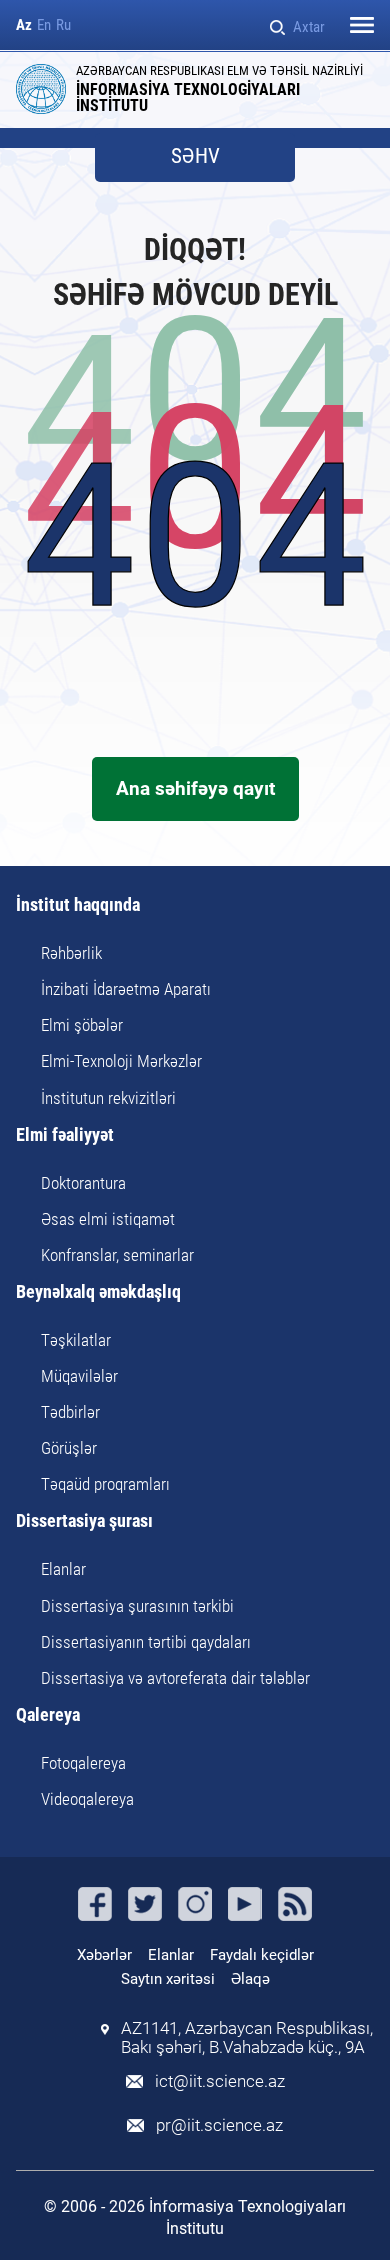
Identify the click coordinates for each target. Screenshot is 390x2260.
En (44, 25)
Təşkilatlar (76, 1340)
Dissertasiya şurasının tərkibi (137, 1606)
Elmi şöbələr (82, 1025)
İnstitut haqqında (78, 905)
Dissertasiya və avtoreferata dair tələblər (175, 1678)
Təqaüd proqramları (105, 1484)
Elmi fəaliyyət (65, 1135)
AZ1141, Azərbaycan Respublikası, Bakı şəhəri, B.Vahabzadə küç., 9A (247, 2038)
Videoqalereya (87, 1799)
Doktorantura (83, 1183)
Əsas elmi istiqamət (108, 1219)
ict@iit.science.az (220, 2081)
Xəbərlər (104, 1955)
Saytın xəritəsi (168, 1979)
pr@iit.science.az (219, 2125)
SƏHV (195, 156)
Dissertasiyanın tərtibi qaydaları (146, 1642)
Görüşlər (69, 1448)
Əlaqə (250, 1979)
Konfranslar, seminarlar (117, 1255)
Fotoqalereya (83, 1763)
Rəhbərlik (71, 953)
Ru (63, 25)
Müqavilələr (79, 1376)
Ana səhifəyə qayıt (195, 788)
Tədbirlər (70, 1412)
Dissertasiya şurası (84, 1521)
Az (24, 25)
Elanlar (63, 1569)
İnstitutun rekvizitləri (108, 1098)
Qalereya (48, 1715)
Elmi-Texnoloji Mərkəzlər (121, 1061)
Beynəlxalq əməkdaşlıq (98, 1292)
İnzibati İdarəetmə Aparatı (126, 989)
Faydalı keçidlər (262, 1955)
